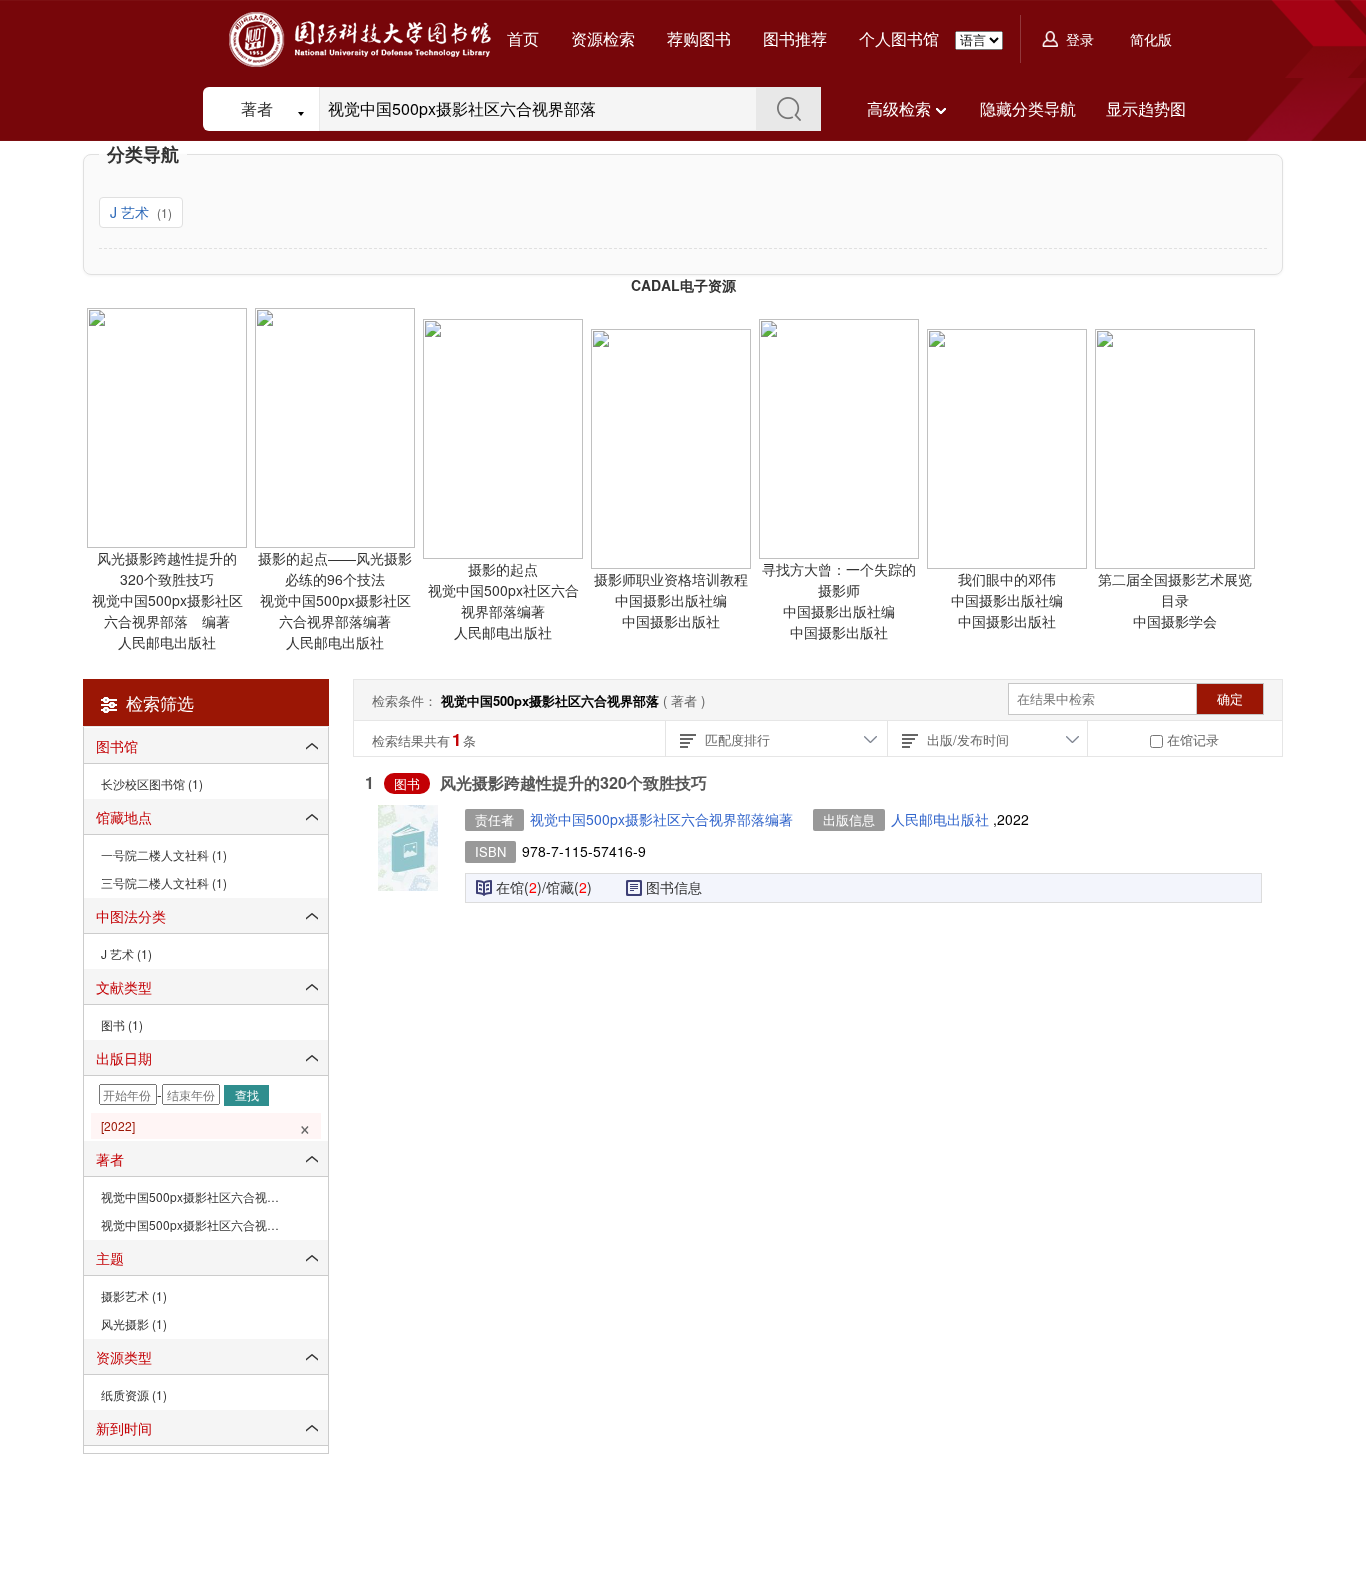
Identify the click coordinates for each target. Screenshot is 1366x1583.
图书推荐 (795, 38)
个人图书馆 (899, 38)
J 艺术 (131, 212)
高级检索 (899, 108)
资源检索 (603, 38)
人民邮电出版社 (942, 819)
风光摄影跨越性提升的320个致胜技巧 (573, 782)
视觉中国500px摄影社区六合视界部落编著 (661, 819)
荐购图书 (699, 38)
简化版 (1151, 39)
